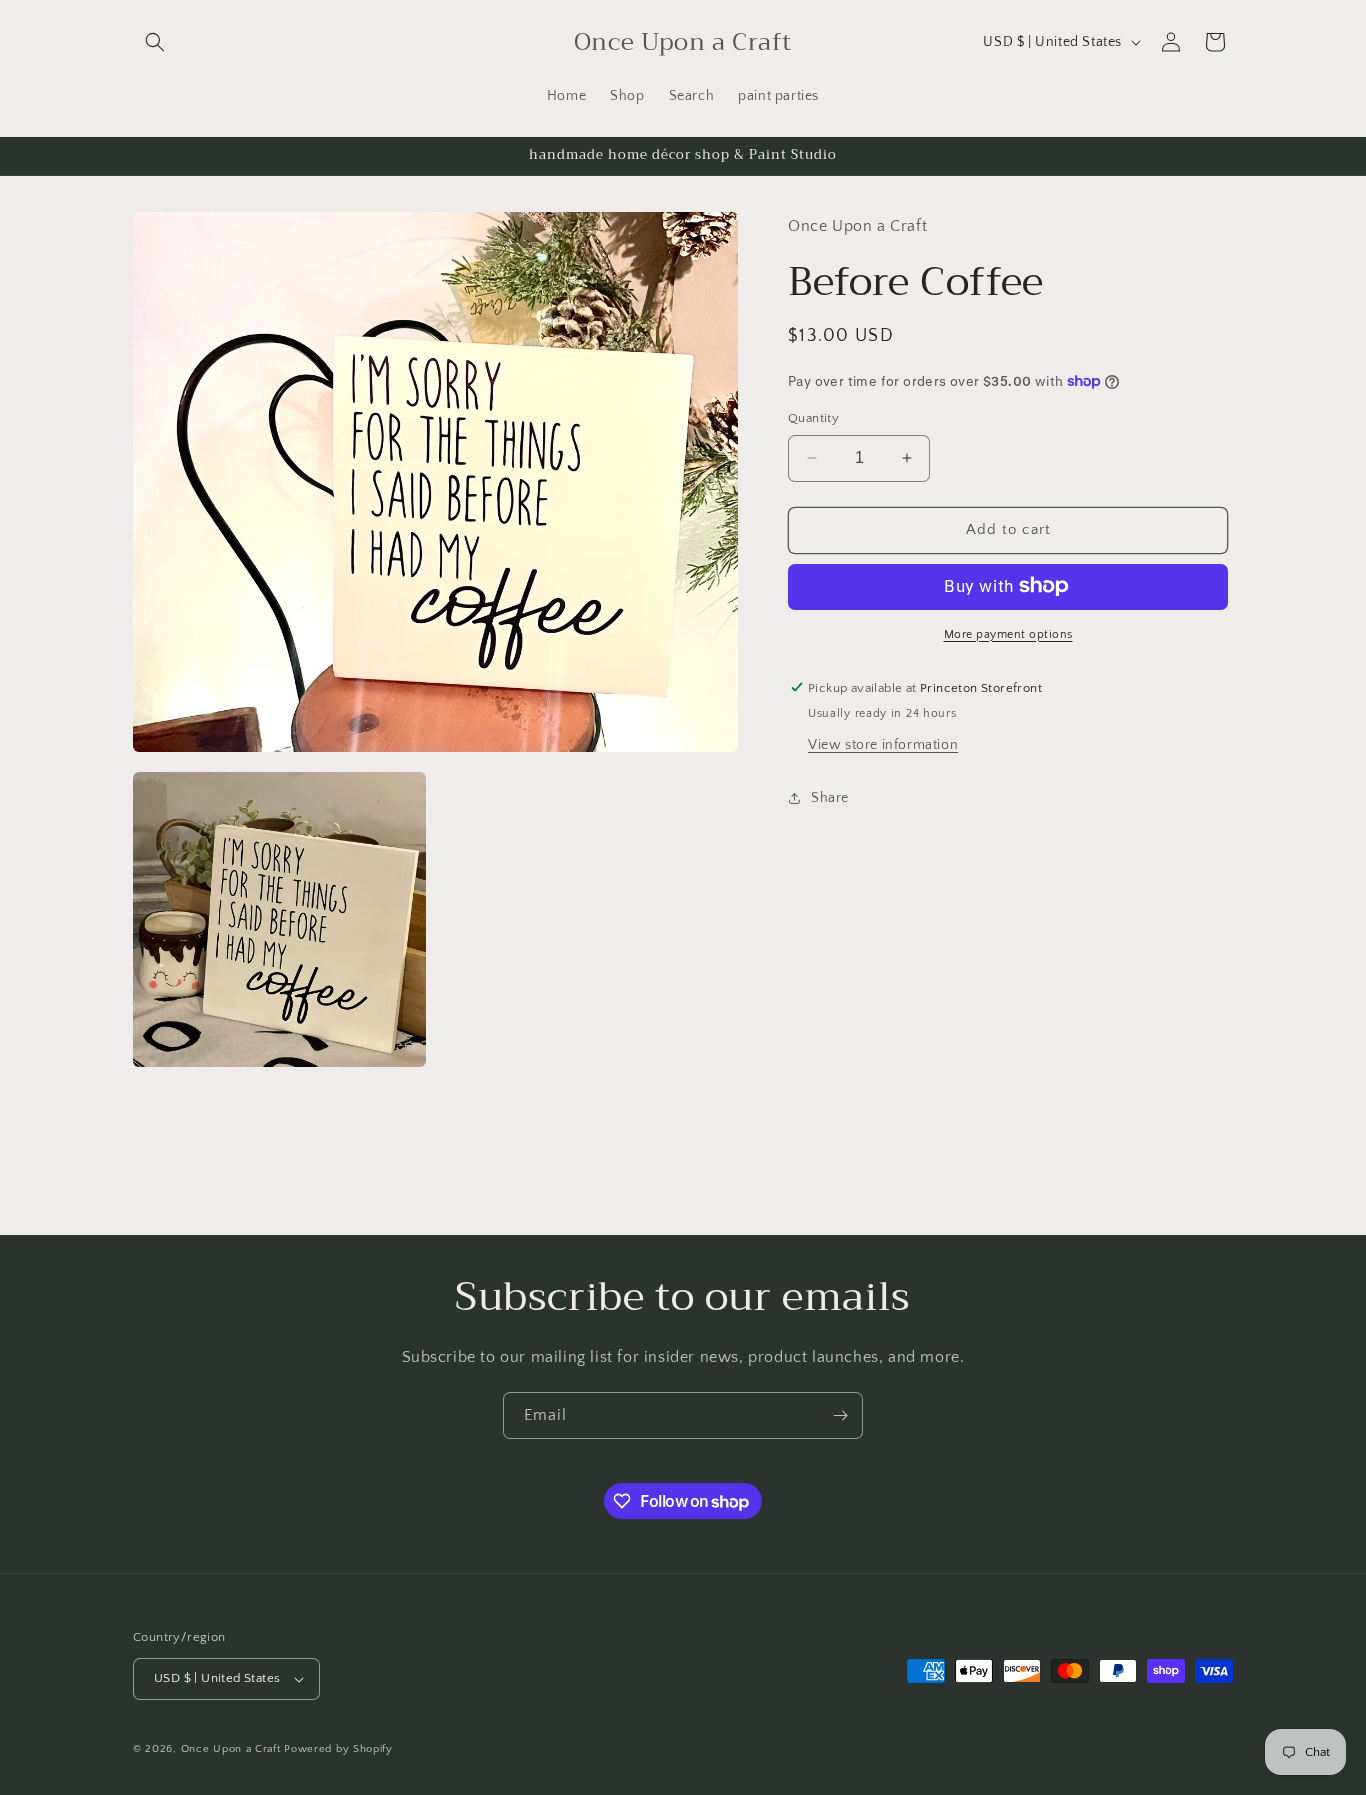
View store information (883, 745)
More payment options (1008, 633)
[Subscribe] (840, 1415)
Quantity (813, 418)
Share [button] (830, 797)
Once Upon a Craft (231, 1749)
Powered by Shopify (338, 1749)
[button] (155, 42)
